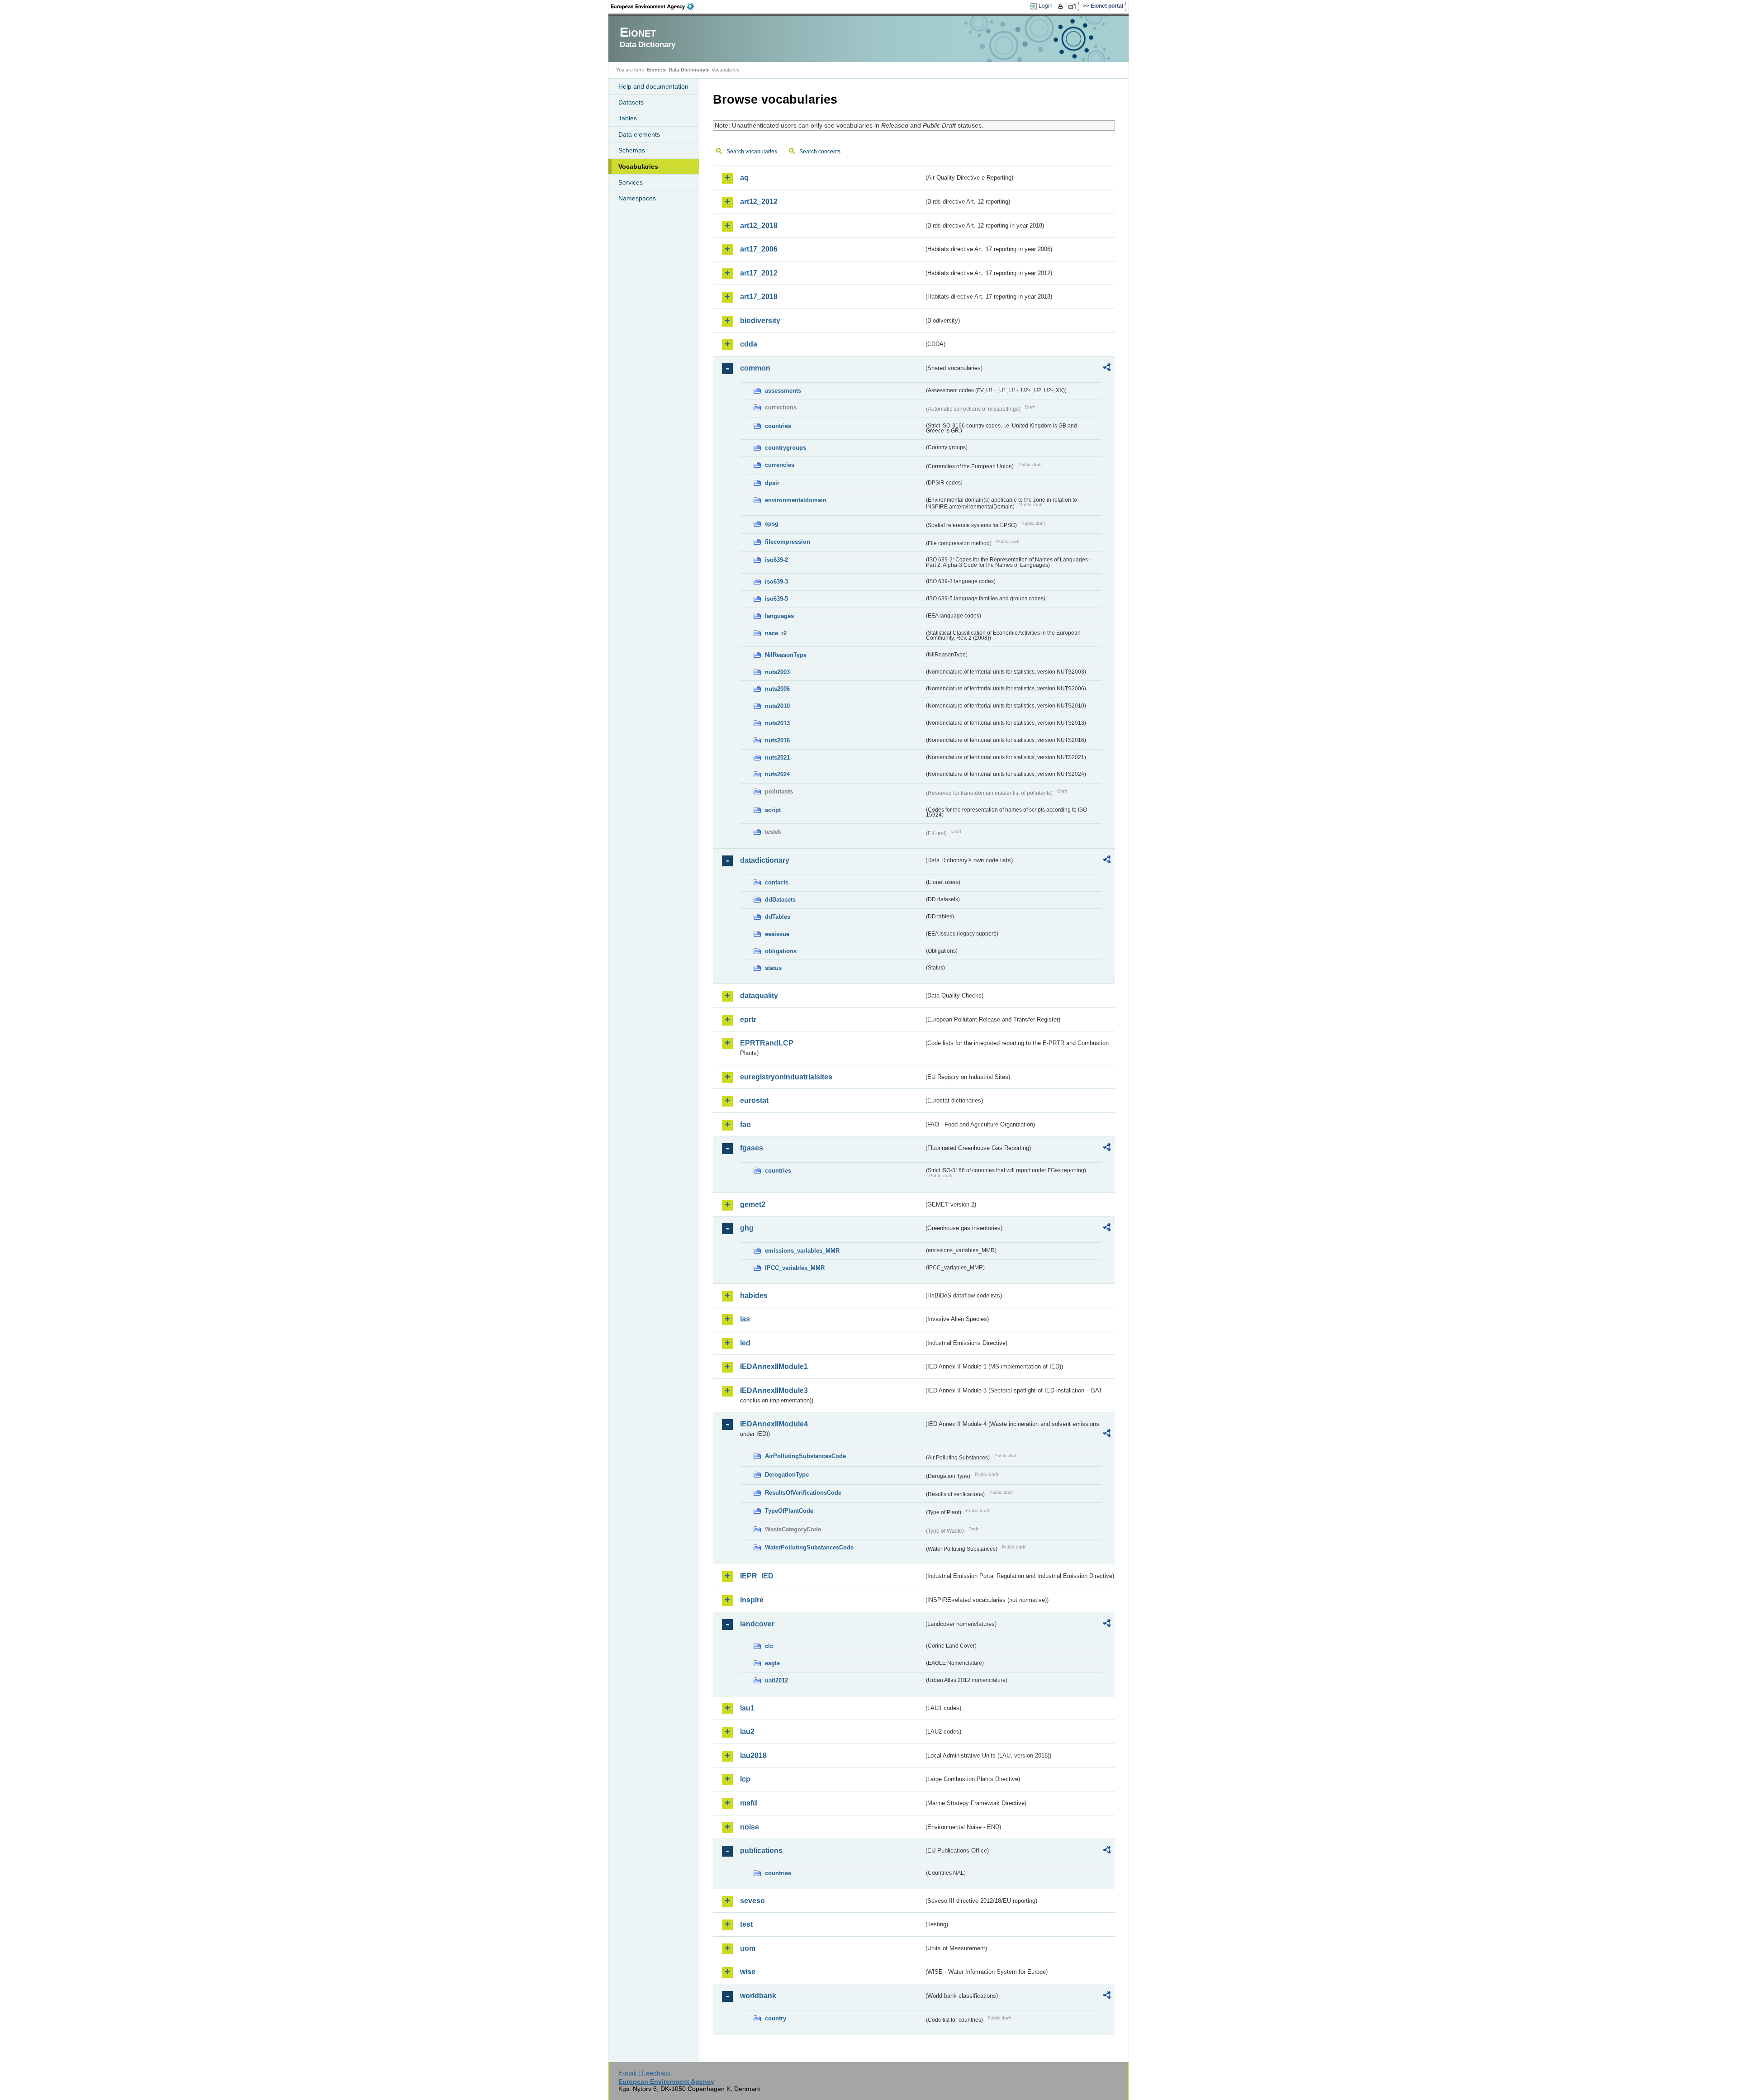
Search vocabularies (752, 152)
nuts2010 (777, 706)
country (776, 2018)
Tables (628, 118)
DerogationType (787, 1475)
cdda (749, 344)
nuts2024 (777, 774)
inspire (752, 1600)
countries (778, 426)
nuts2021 (777, 758)
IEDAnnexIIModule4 (774, 1424)
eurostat (754, 1100)
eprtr (748, 1019)
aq (744, 178)
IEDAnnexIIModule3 (774, 1390)
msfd (749, 1803)
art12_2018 (759, 226)
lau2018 (753, 1756)
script (773, 810)
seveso (752, 1901)
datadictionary (765, 860)
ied (745, 1343)
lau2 (747, 1732)
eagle (772, 1663)
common (755, 368)
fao (745, 1124)
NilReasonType (786, 655)
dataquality (759, 995)
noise (750, 1827)
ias (745, 1319)
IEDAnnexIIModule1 (774, 1366)
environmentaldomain (796, 500)
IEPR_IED (757, 1576)
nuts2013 (777, 723)
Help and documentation (653, 86)
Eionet (655, 70)
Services (631, 182)
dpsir (772, 483)
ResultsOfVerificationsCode (803, 1493)
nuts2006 (777, 689)
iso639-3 (776, 582)
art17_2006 (759, 249)
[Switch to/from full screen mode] (1074, 6)
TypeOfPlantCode (789, 1511)
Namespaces (637, 198)
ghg (747, 1228)
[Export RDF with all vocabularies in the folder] (1107, 369)
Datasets (631, 102)
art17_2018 (759, 297)
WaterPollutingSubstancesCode (809, 1547)
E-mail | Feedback (644, 2073)
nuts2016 (777, 740)
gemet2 (753, 1204)
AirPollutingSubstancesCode (805, 1456)
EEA (655, 6)
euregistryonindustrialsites (786, 1077)
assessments (783, 391)
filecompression (788, 542)
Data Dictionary (687, 70)
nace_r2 (776, 633)
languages (779, 616)
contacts (777, 882)
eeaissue (777, 934)
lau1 (747, 1708)
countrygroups (785, 448)
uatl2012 (776, 1680)
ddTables (778, 917)
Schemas (632, 150)
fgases (752, 1148)
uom (748, 1948)
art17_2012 (759, 273)
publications (761, 1851)
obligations (781, 951)
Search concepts (820, 152)
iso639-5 (776, 599)
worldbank (758, 1996)
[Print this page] (1062, 6)
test (746, 1924)
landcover (757, 1624)
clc (769, 1646)
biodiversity (760, 321)
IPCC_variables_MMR (795, 1268)
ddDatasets (780, 900)
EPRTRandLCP (767, 1043)
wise (748, 1972)
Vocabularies (638, 166)
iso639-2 (776, 560)
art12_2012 (759, 202)
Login (1046, 6)
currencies (780, 465)
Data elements (639, 134)
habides (754, 1295)
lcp (745, 1779)
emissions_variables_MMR (802, 1251)
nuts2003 (777, 672)
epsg (772, 524)
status (773, 968)
